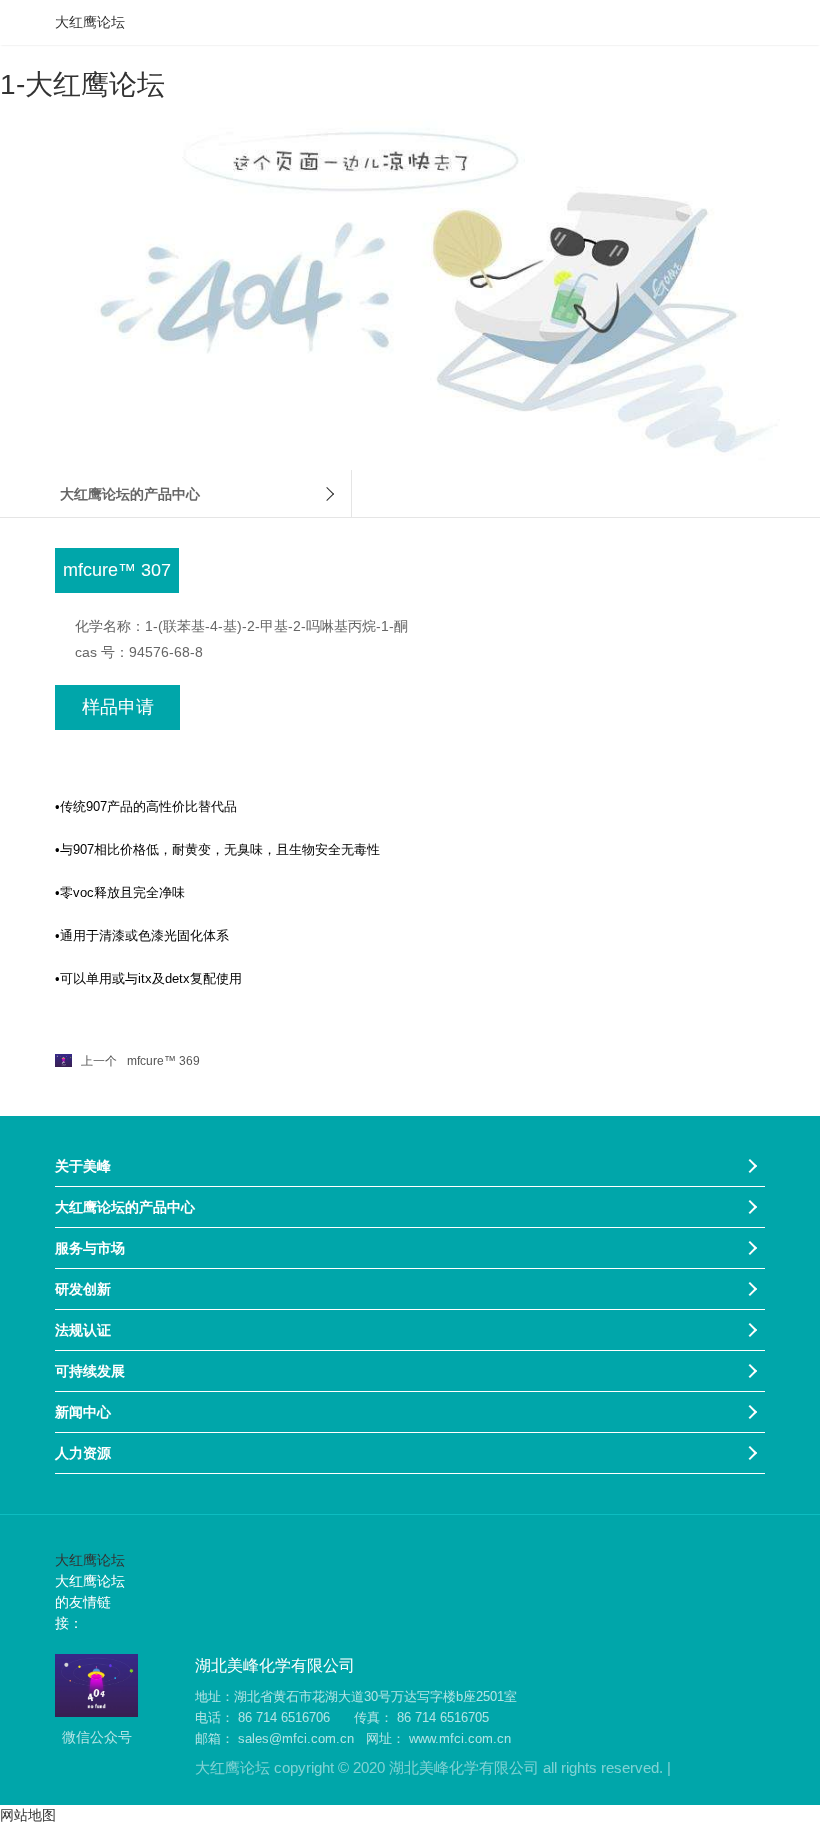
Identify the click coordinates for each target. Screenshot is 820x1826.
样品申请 (118, 707)
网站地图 (28, 1815)
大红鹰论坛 (90, 22)
